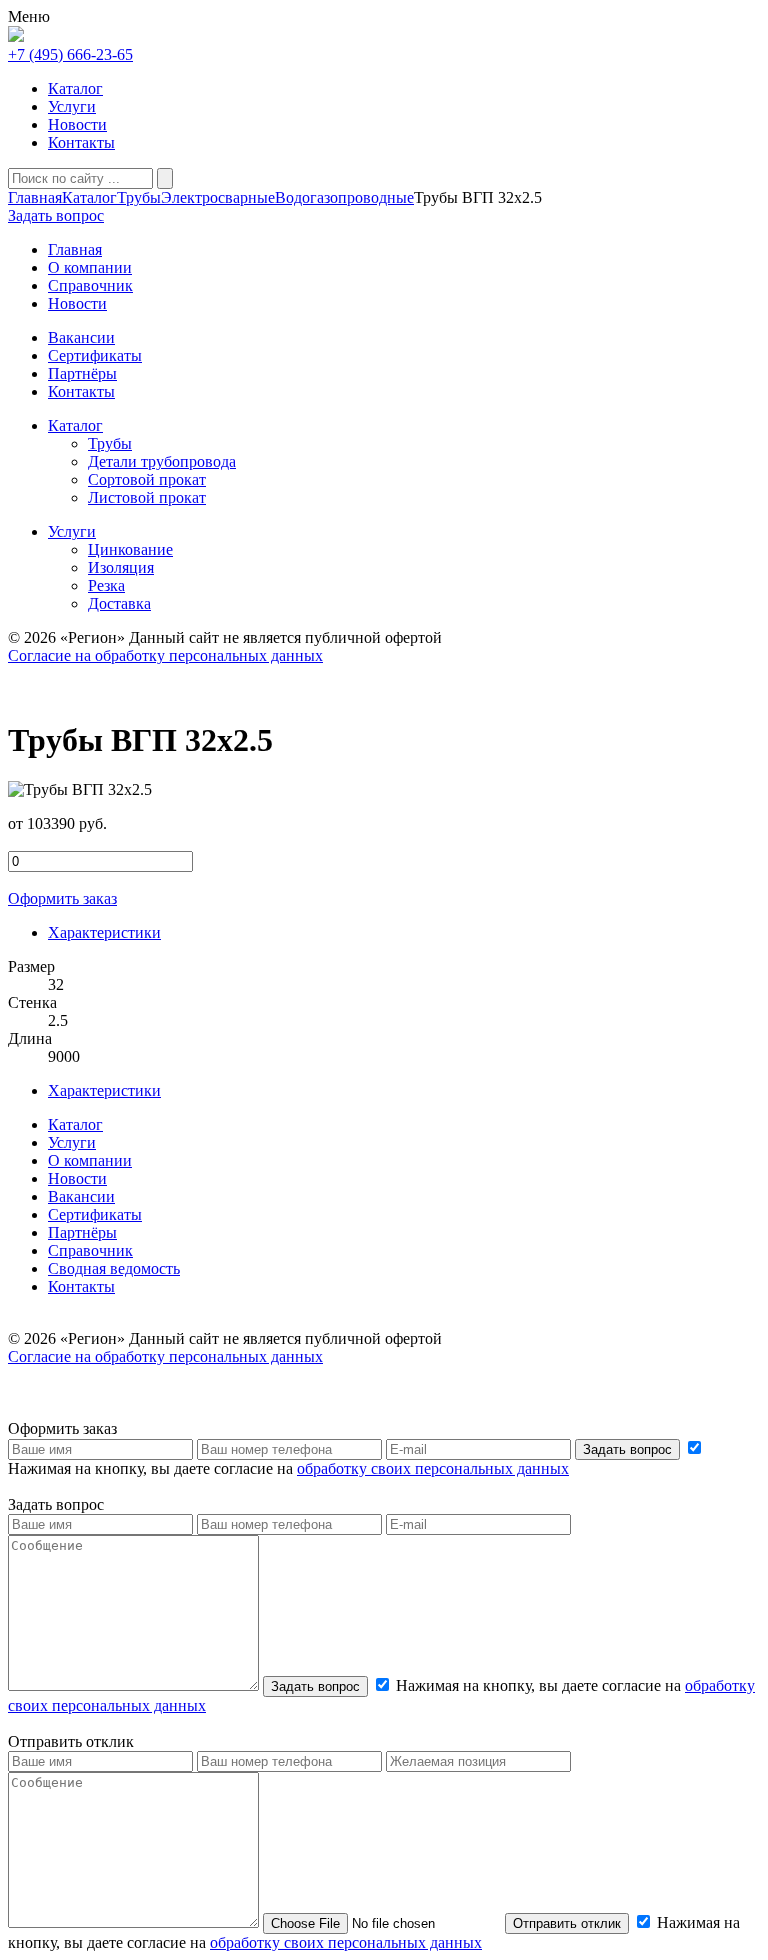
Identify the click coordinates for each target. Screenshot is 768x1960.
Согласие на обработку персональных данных (165, 655)
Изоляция (121, 567)
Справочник (90, 1250)
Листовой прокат (147, 497)
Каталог (75, 88)
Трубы (139, 197)
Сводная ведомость (114, 1268)
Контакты (81, 142)
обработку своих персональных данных (433, 1468)
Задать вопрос (627, 1449)
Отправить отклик (567, 1923)
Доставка (119, 603)
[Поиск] (165, 178)
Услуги (72, 106)
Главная (35, 197)
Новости (77, 124)
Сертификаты (95, 1214)
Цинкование (130, 549)
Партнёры (82, 1232)
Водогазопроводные (344, 197)
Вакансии (81, 1196)
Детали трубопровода (162, 461)
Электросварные (218, 197)
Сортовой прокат (147, 479)
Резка (106, 585)
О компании (90, 1160)
